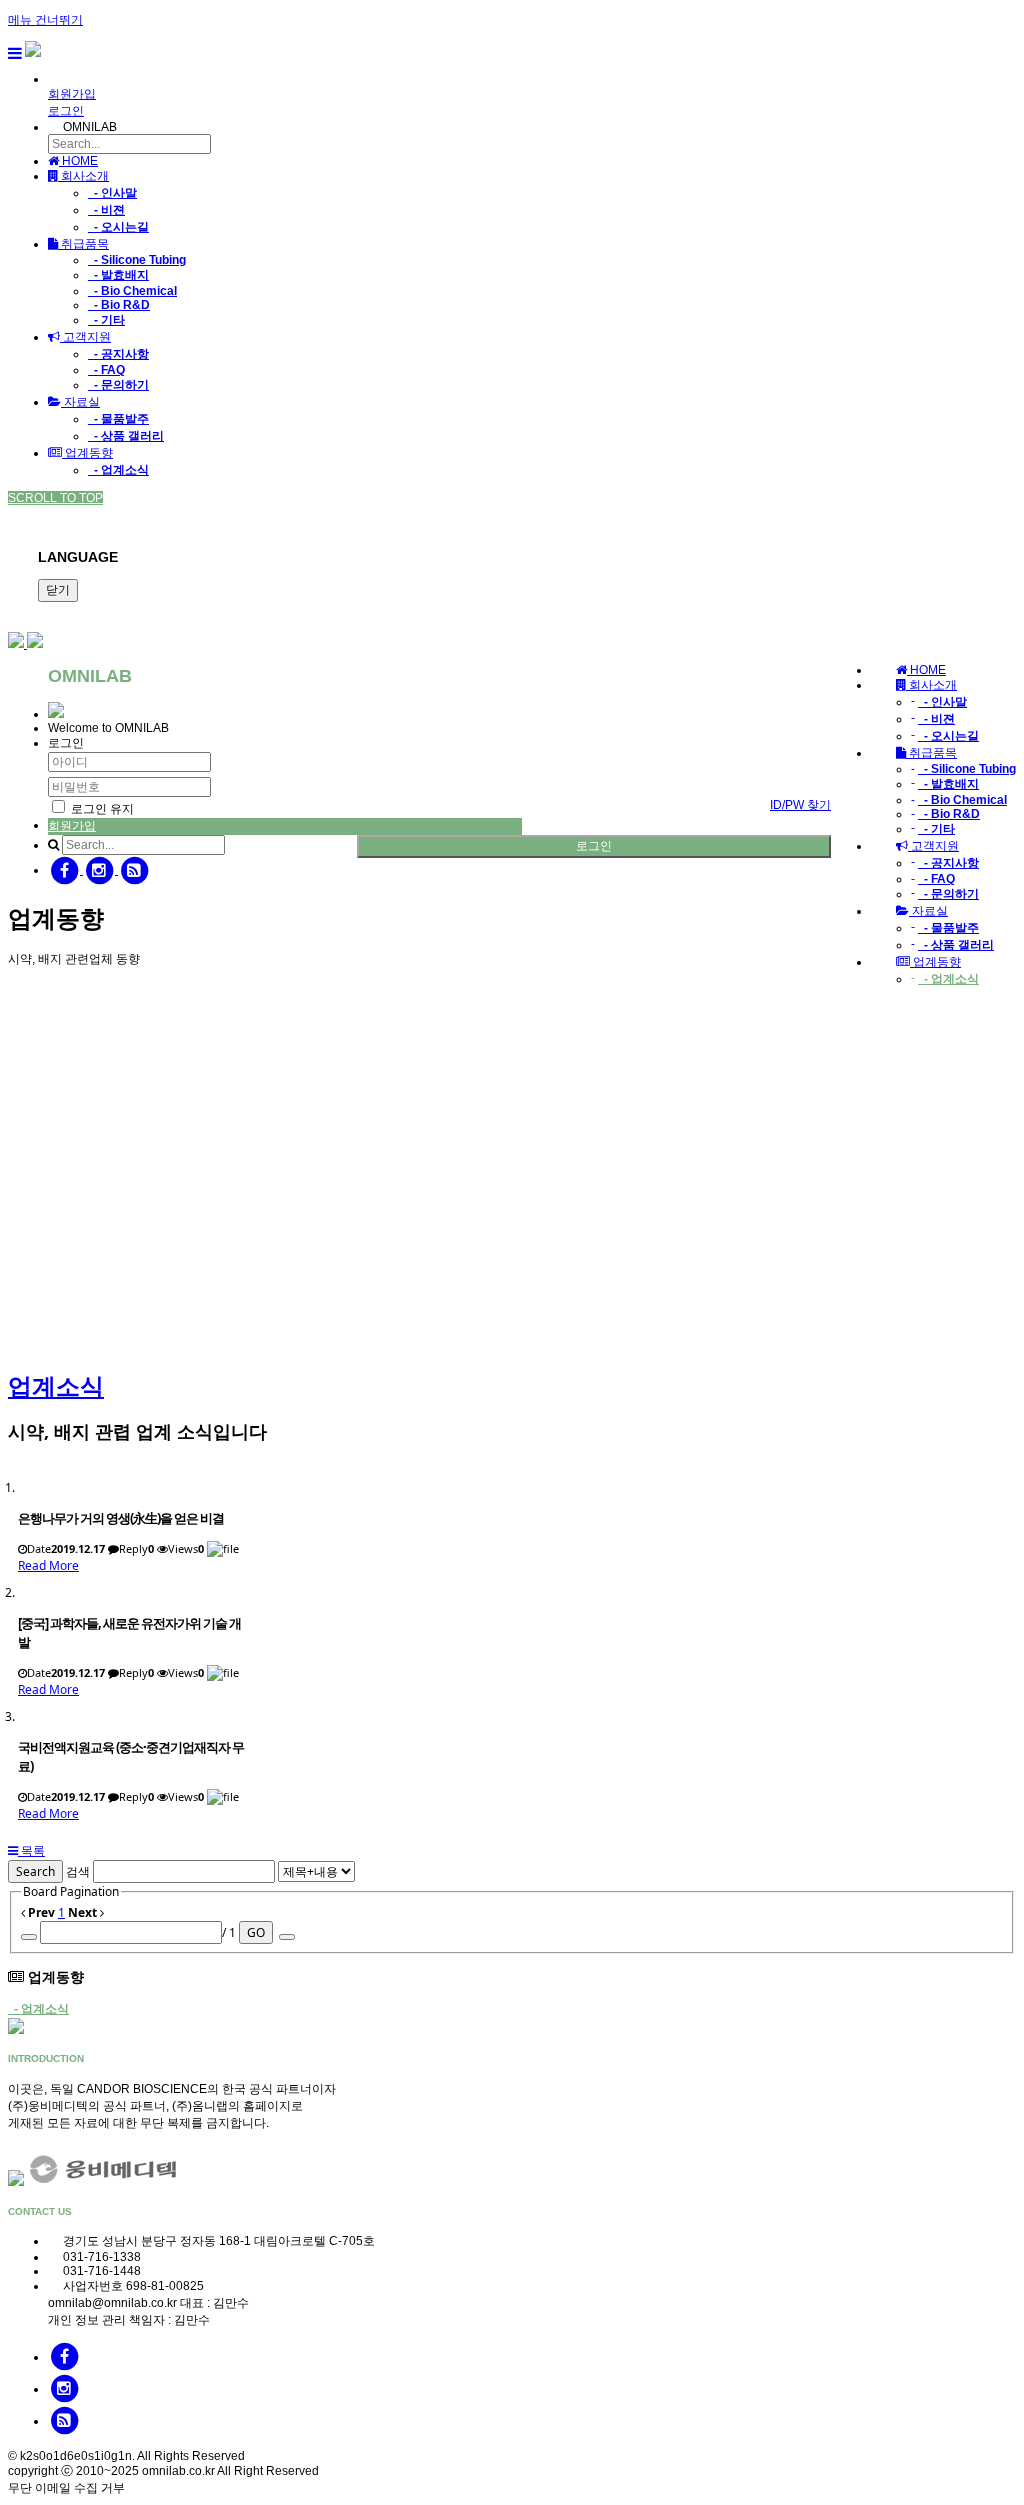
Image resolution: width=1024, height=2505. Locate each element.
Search (35, 1871)
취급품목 (83, 244)
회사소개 (83, 176)
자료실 (80, 402)
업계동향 (87, 453)
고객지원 (85, 337)
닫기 (58, 590)
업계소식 (56, 1385)
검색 (78, 1871)
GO (256, 1932)
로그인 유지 (101, 809)
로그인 (594, 846)
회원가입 (72, 94)
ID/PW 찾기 (800, 805)
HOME (78, 161)
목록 (31, 1850)
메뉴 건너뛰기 (45, 20)
